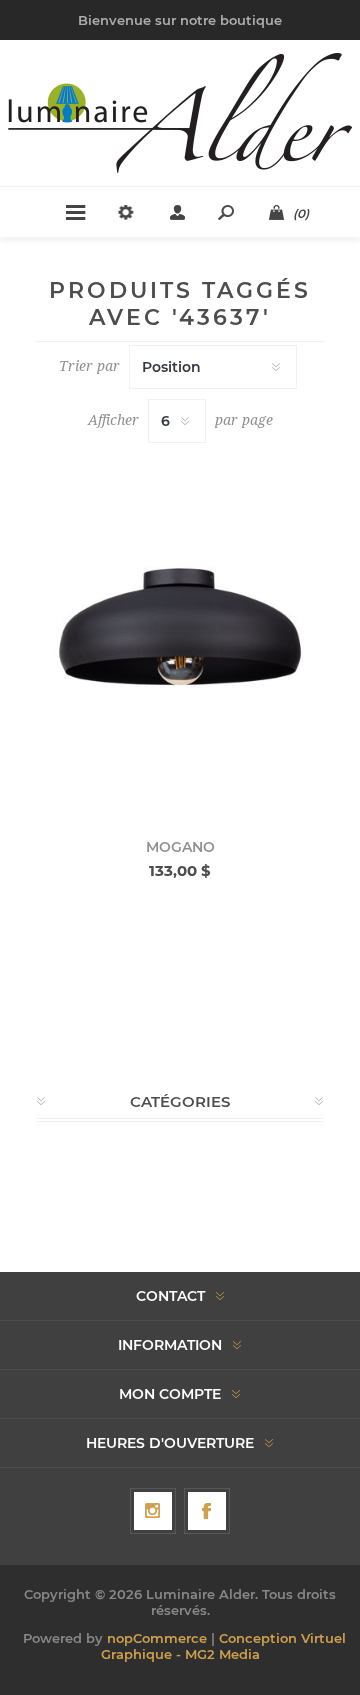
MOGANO (180, 847)
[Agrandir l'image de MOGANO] (180, 633)
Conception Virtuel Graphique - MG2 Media (223, 1646)
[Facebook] (207, 1511)
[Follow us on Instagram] (153, 1511)
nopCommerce (157, 1638)
